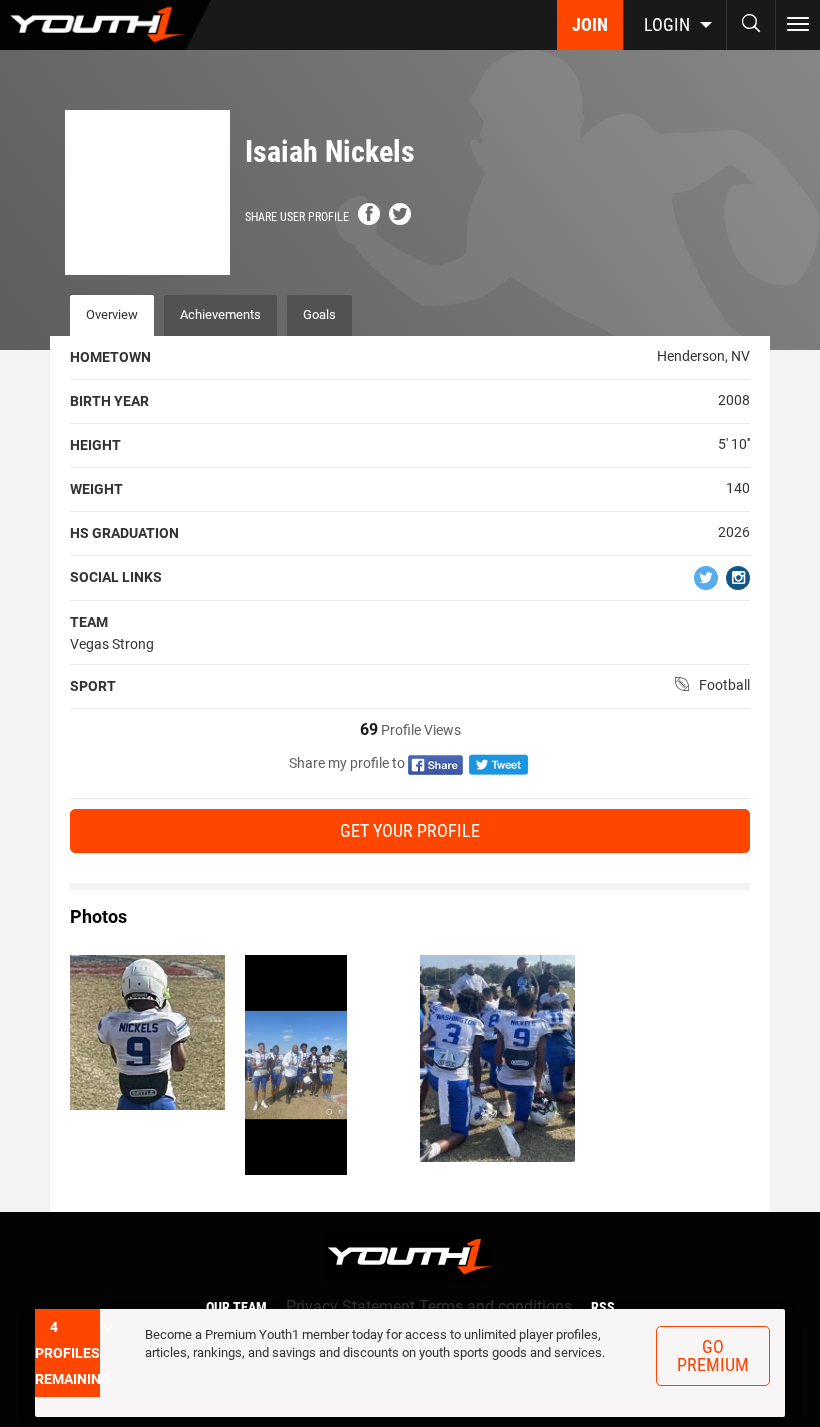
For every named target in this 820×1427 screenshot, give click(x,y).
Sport (93, 686)
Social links (116, 577)
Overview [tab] (112, 314)
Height (95, 445)
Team (89, 622)
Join (590, 24)
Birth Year (109, 401)
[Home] (105, 25)
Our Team (236, 1307)
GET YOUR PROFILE (410, 830)
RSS (603, 1307)
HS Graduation (124, 533)
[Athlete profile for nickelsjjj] (147, 1032)
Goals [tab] (319, 314)
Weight (96, 489)
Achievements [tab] (220, 314)
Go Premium (713, 1355)
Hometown (110, 357)
